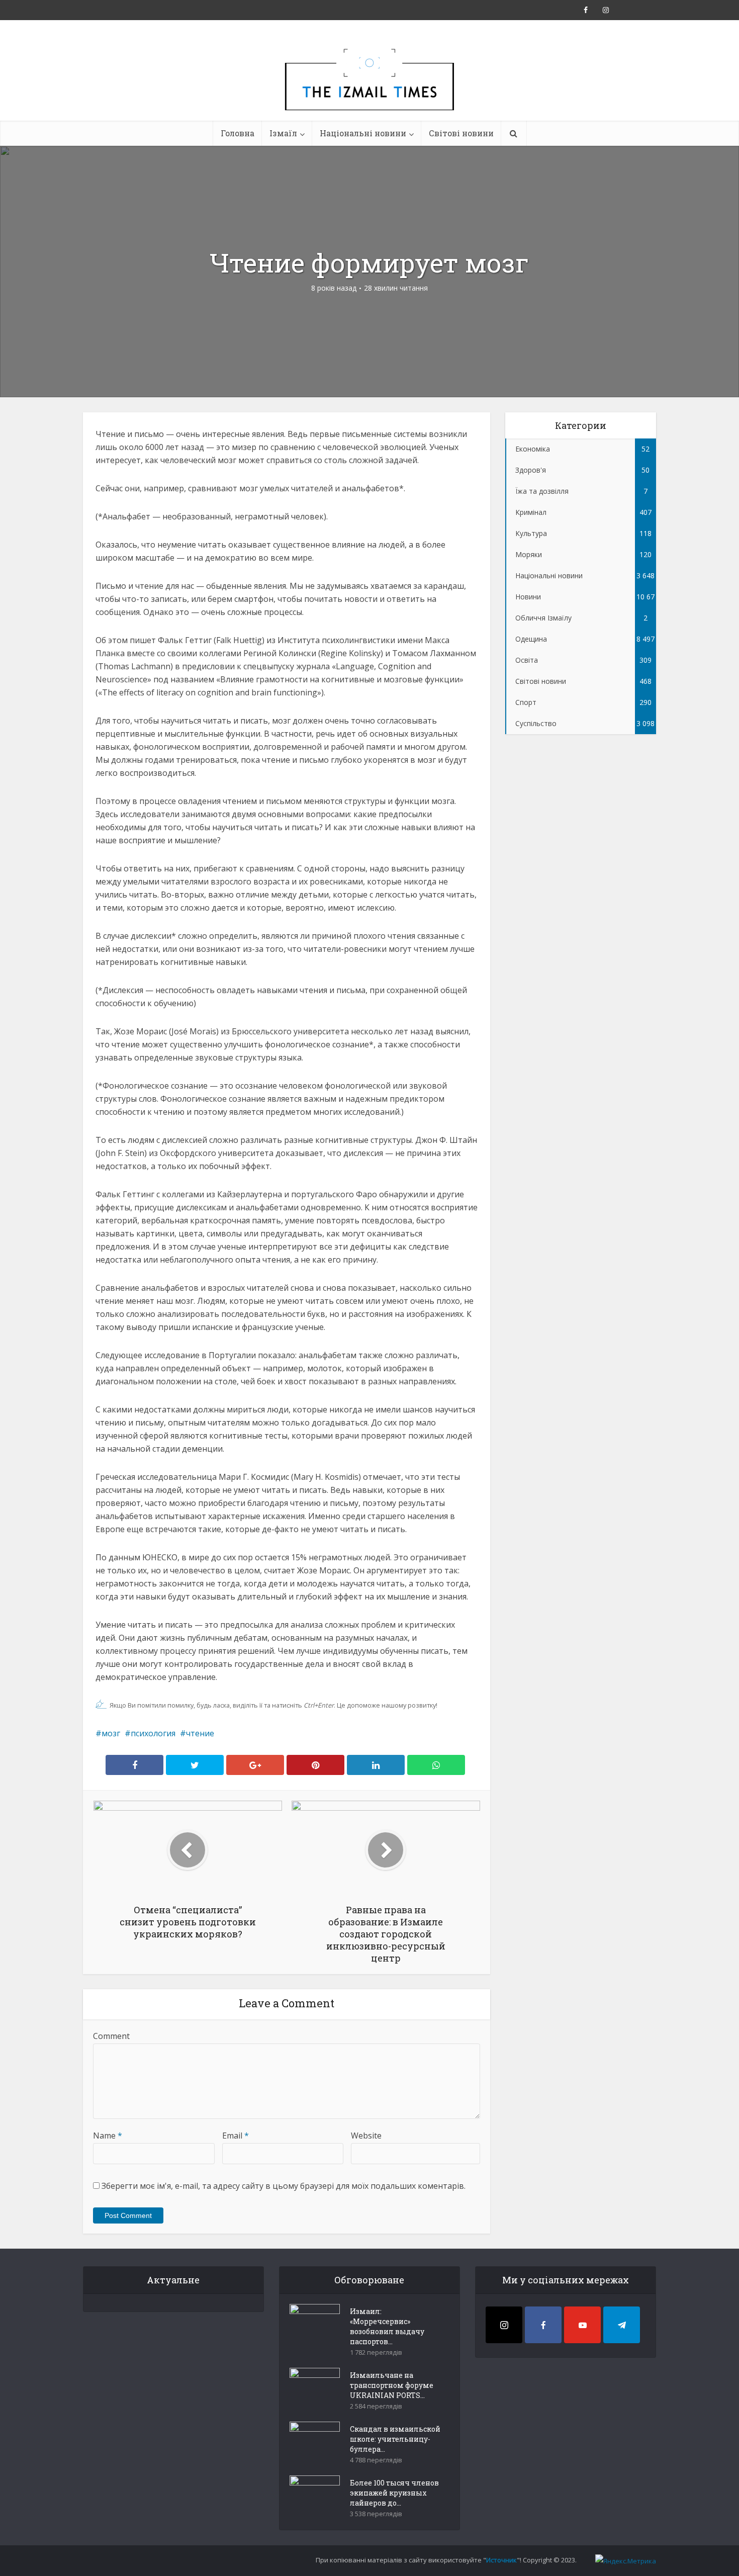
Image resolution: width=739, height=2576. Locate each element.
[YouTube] (582, 2325)
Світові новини (461, 133)
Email (236, 2136)
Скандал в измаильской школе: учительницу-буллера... (395, 2439)
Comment (111, 2036)
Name (108, 2136)
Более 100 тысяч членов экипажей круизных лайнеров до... (394, 2493)
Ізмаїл (283, 133)
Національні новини (363, 133)
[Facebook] (543, 2325)
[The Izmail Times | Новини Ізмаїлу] (369, 91)
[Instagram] (504, 2325)
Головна (238, 133)
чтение (200, 1733)
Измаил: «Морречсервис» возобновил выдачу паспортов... (387, 2326)
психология (153, 1733)
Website (366, 2136)
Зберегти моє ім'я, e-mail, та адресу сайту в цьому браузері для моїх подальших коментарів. (284, 2186)
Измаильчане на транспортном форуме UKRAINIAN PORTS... (392, 2385)
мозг (111, 1733)
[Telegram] (622, 2325)
